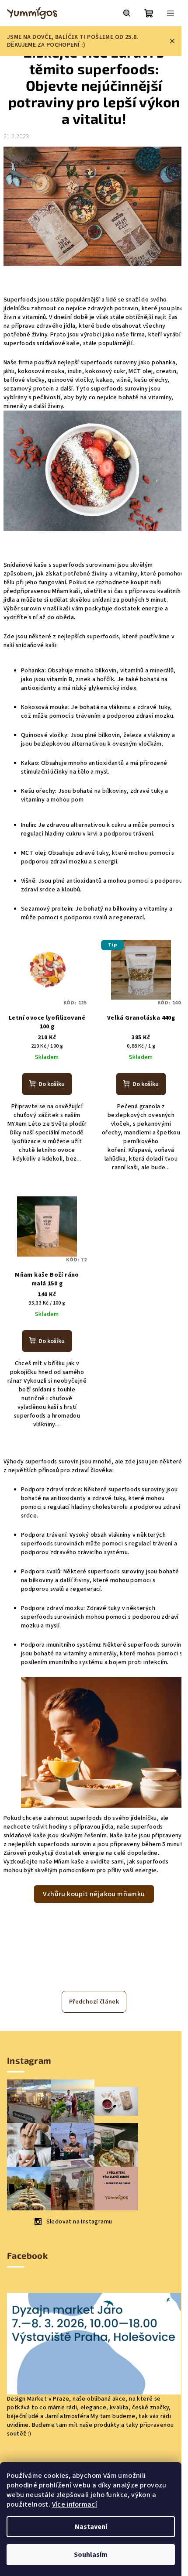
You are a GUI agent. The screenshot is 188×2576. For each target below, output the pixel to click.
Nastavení (91, 2527)
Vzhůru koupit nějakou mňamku (94, 1894)
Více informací (75, 2504)
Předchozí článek (94, 2002)
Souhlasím (91, 2555)
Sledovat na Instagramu (79, 2222)
